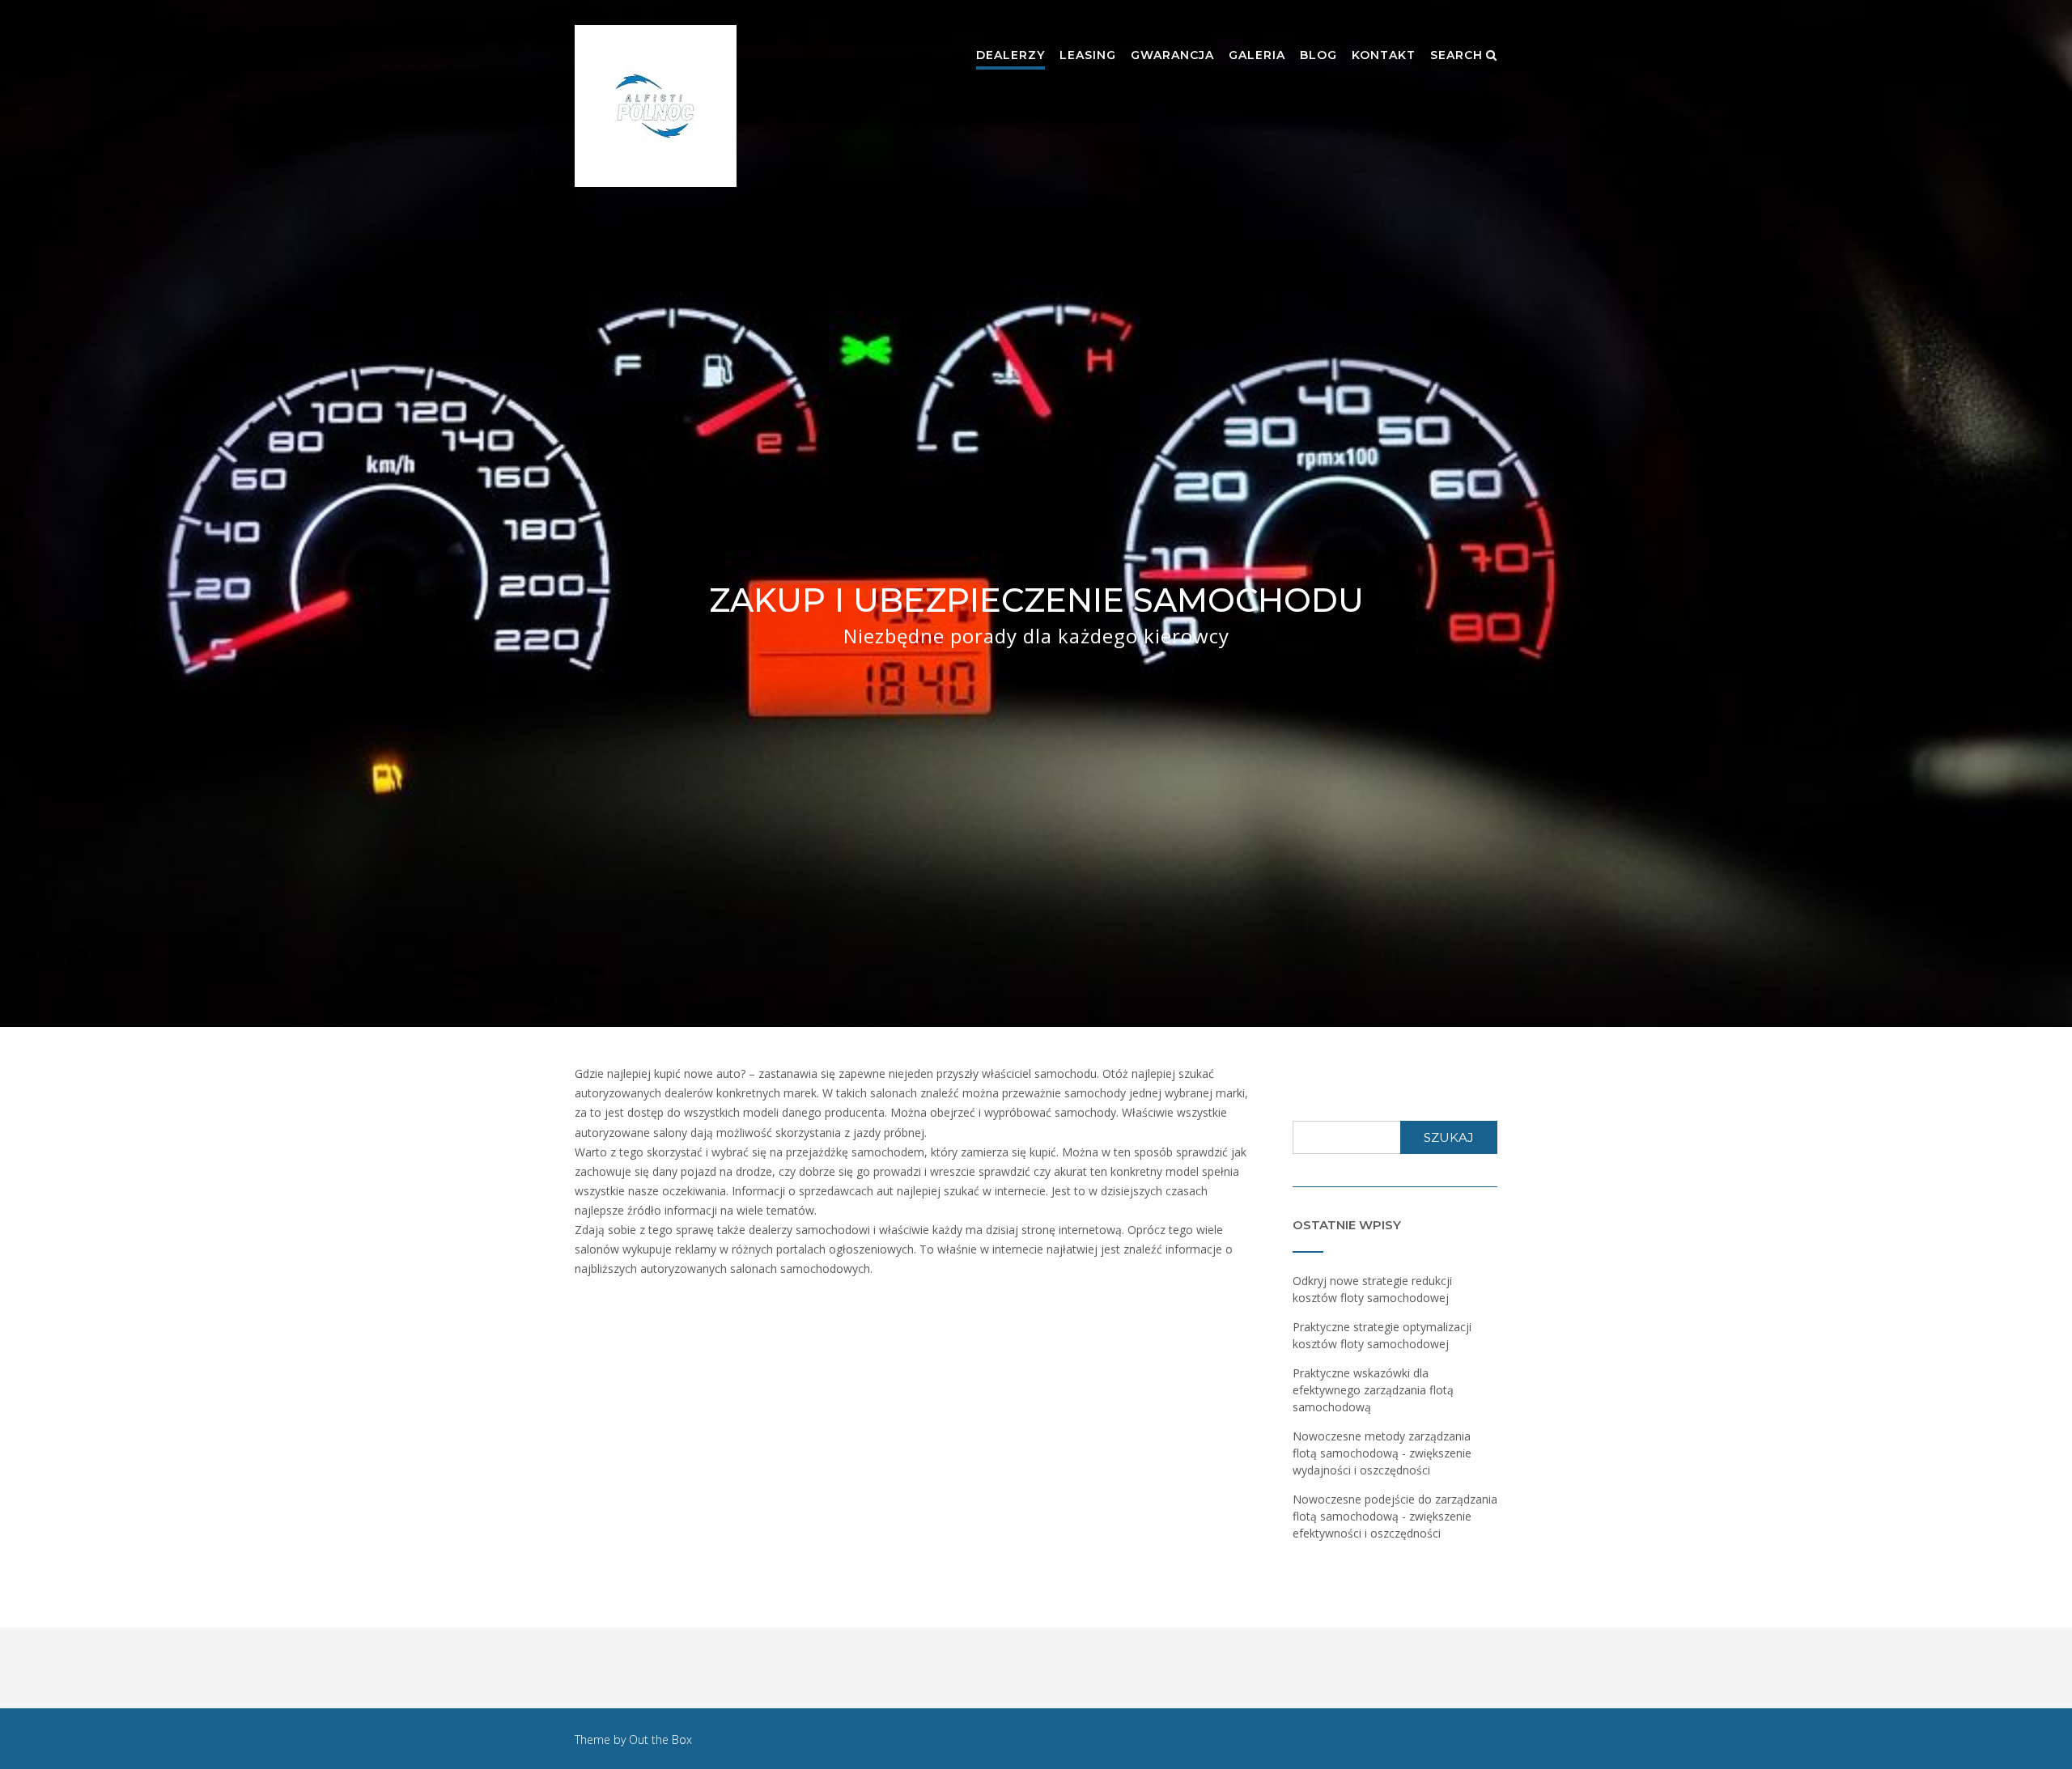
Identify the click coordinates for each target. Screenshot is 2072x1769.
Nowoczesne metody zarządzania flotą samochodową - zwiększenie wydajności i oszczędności (1382, 1453)
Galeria (1257, 55)
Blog (1318, 55)
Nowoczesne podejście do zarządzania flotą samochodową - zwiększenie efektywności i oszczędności (1395, 1516)
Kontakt (1384, 55)
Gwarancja (1172, 55)
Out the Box (660, 1739)
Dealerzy (1011, 55)
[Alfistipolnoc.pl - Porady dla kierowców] (656, 106)
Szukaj (1449, 1137)
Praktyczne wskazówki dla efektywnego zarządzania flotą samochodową (1373, 1390)
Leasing (1088, 55)
